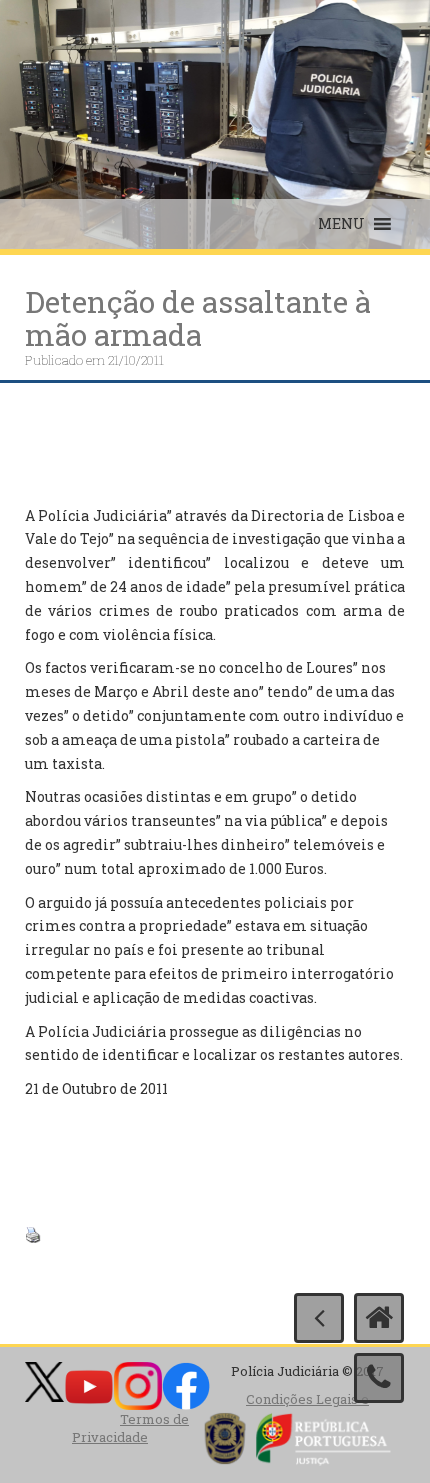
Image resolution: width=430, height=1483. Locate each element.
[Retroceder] (319, 1318)
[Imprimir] (33, 1233)
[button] (341, 224)
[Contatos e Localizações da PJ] (379, 1378)
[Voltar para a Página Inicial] (379, 1318)
